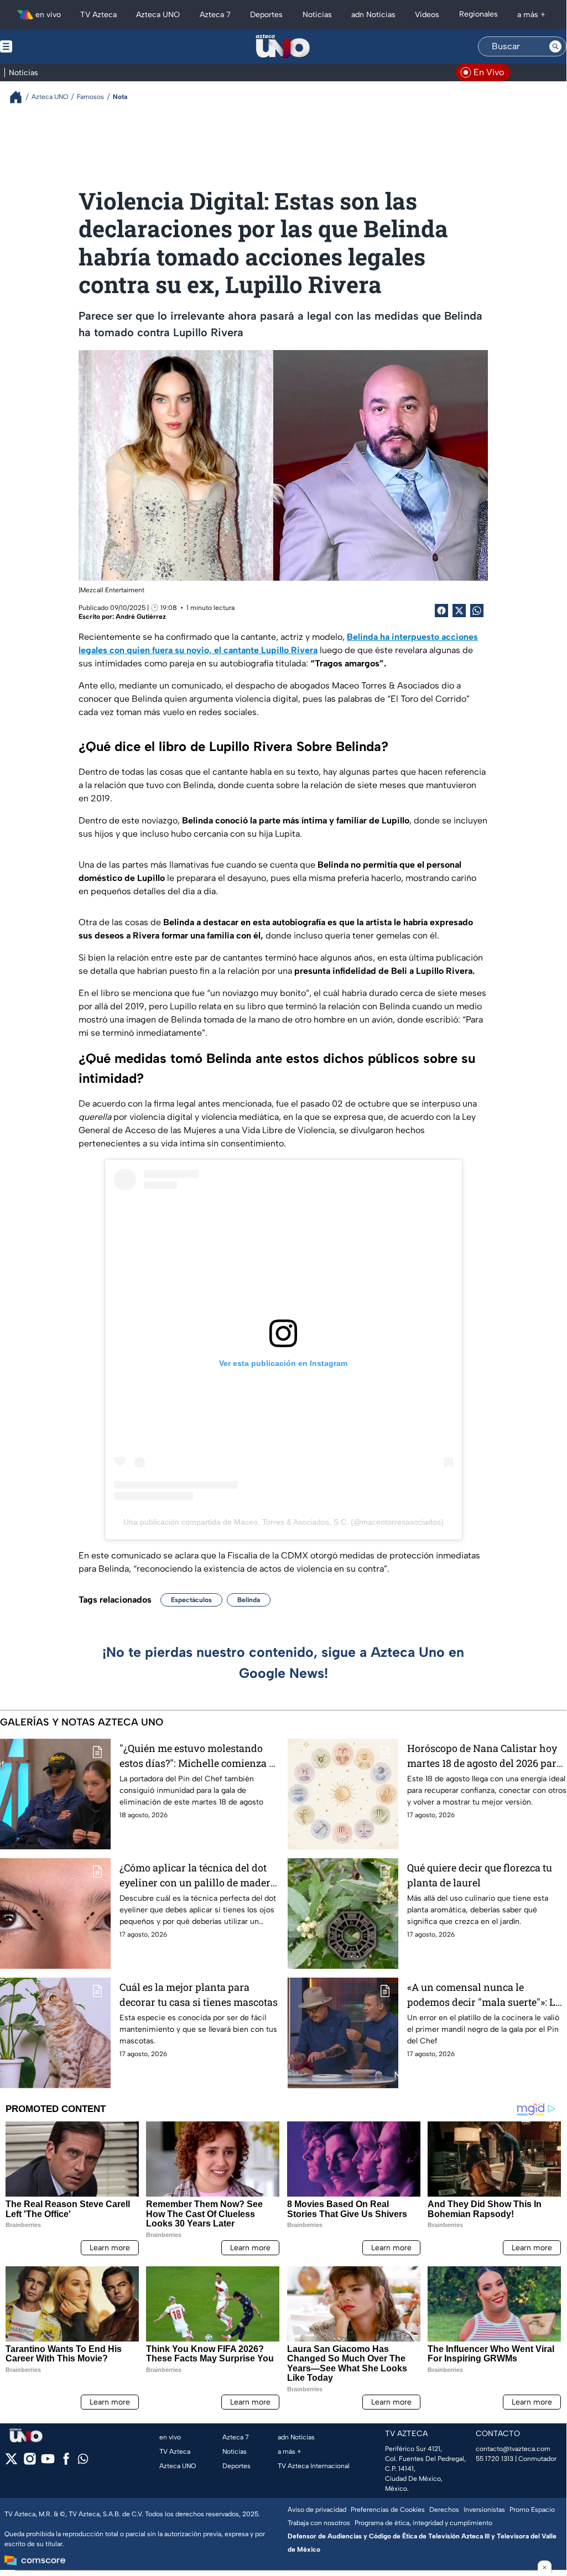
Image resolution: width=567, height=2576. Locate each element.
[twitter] (11, 2462)
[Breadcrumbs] (20, 97)
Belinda (249, 1600)
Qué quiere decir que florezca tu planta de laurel (480, 1875)
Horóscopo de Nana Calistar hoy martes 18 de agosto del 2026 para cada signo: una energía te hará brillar (485, 1756)
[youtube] (48, 2462)
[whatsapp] (83, 2461)
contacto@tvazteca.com (513, 2449)
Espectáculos (191, 1600)
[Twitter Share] (459, 611)
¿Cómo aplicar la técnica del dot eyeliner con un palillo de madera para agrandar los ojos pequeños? (198, 1876)
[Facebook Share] (441, 611)
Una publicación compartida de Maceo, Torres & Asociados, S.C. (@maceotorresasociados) (283, 1522)
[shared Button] (477, 611)
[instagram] (30, 2462)
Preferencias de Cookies (388, 2510)
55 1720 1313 (495, 2459)
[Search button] (555, 46)
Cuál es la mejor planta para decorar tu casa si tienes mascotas (199, 1994)
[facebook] (66, 2462)
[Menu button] (44, 46)
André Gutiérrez (141, 617)
